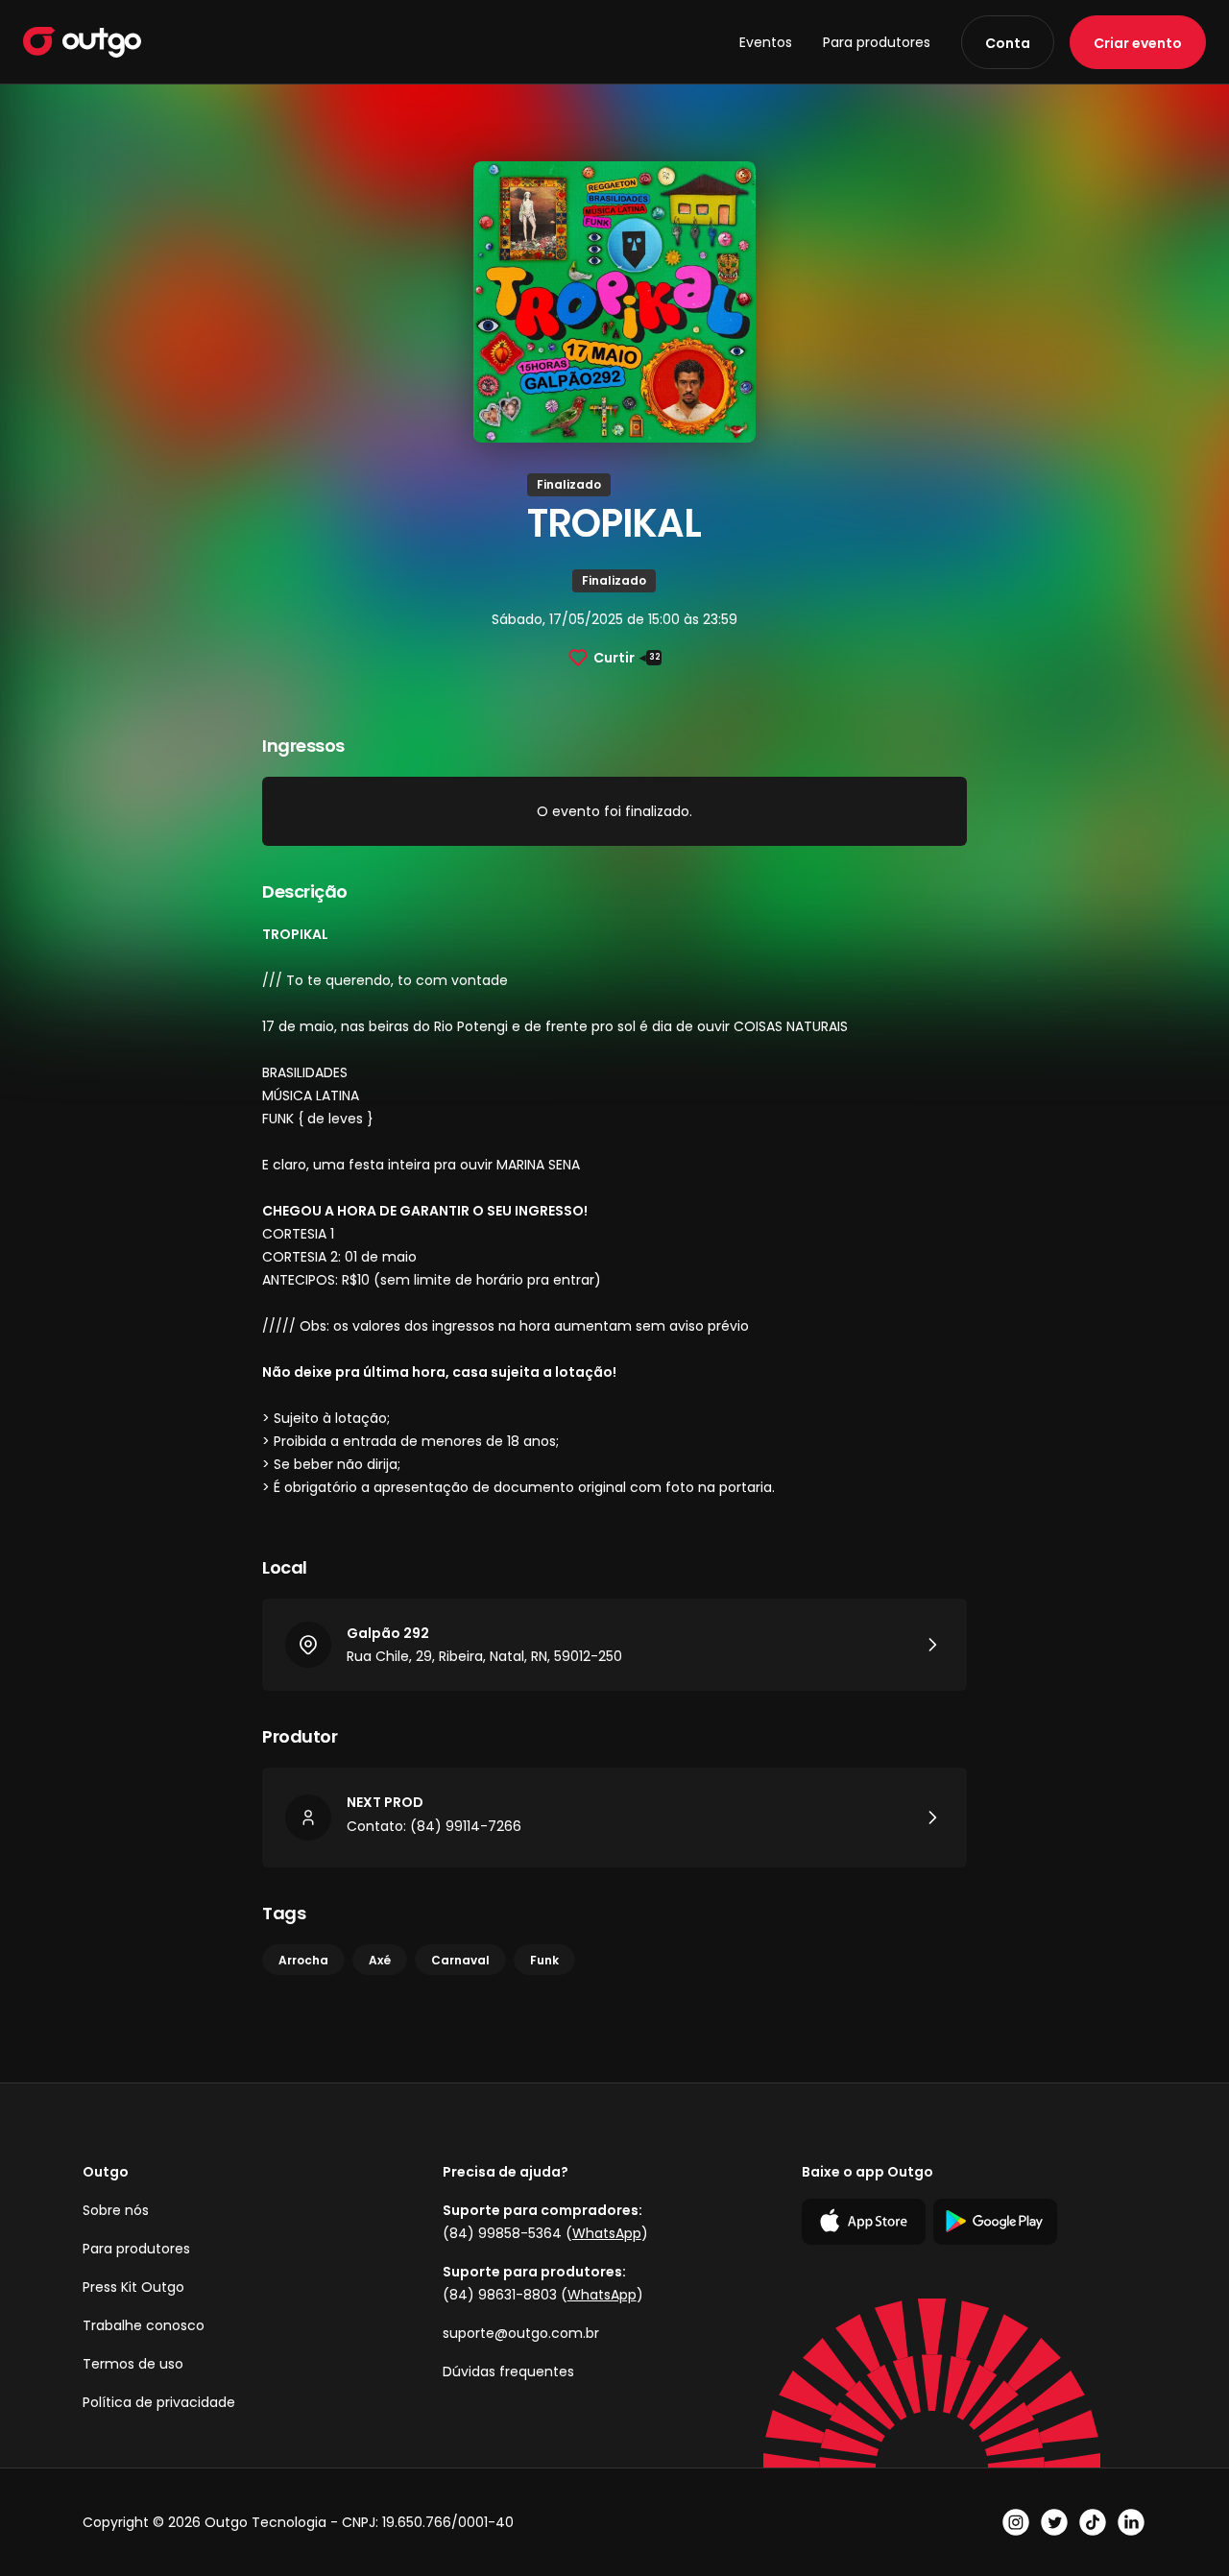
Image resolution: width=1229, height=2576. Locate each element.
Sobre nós (116, 2210)
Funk (544, 1960)
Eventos (766, 42)
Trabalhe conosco (144, 2325)
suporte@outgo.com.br (521, 2333)
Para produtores (877, 42)
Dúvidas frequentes (508, 2371)
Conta (1008, 43)
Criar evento (1138, 43)
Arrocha (303, 1960)
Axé (380, 1960)
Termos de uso (133, 2364)
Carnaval (460, 1960)
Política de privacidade (159, 2402)
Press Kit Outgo (133, 2287)
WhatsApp (607, 2233)
